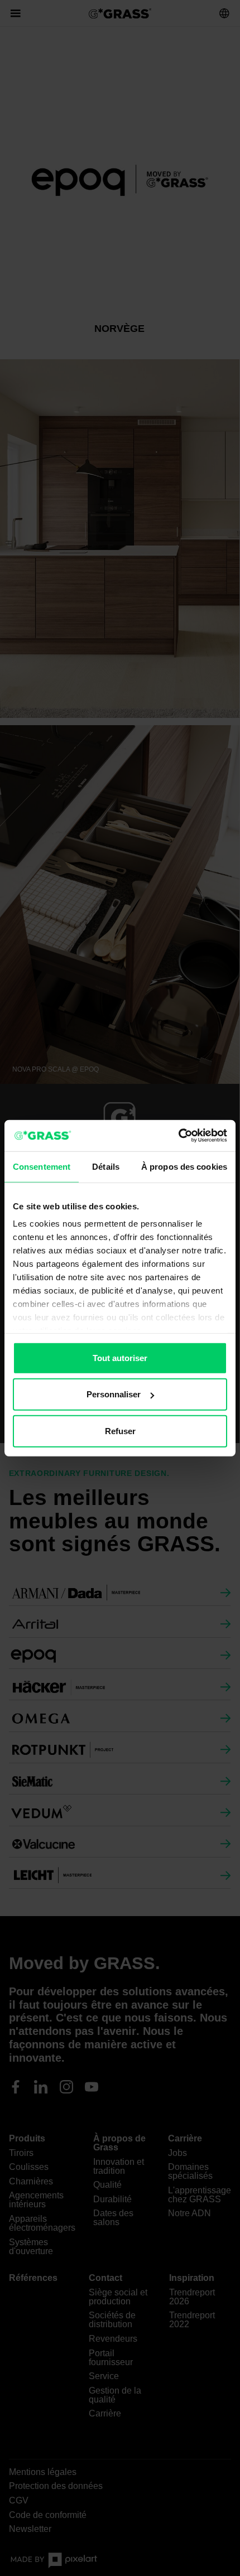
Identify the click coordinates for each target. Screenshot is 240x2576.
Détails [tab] (106, 1166)
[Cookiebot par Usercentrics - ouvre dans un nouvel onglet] (178, 1136)
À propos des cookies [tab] (184, 1166)
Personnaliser (114, 1394)
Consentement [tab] (42, 1166)
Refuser (120, 1431)
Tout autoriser (120, 1357)
